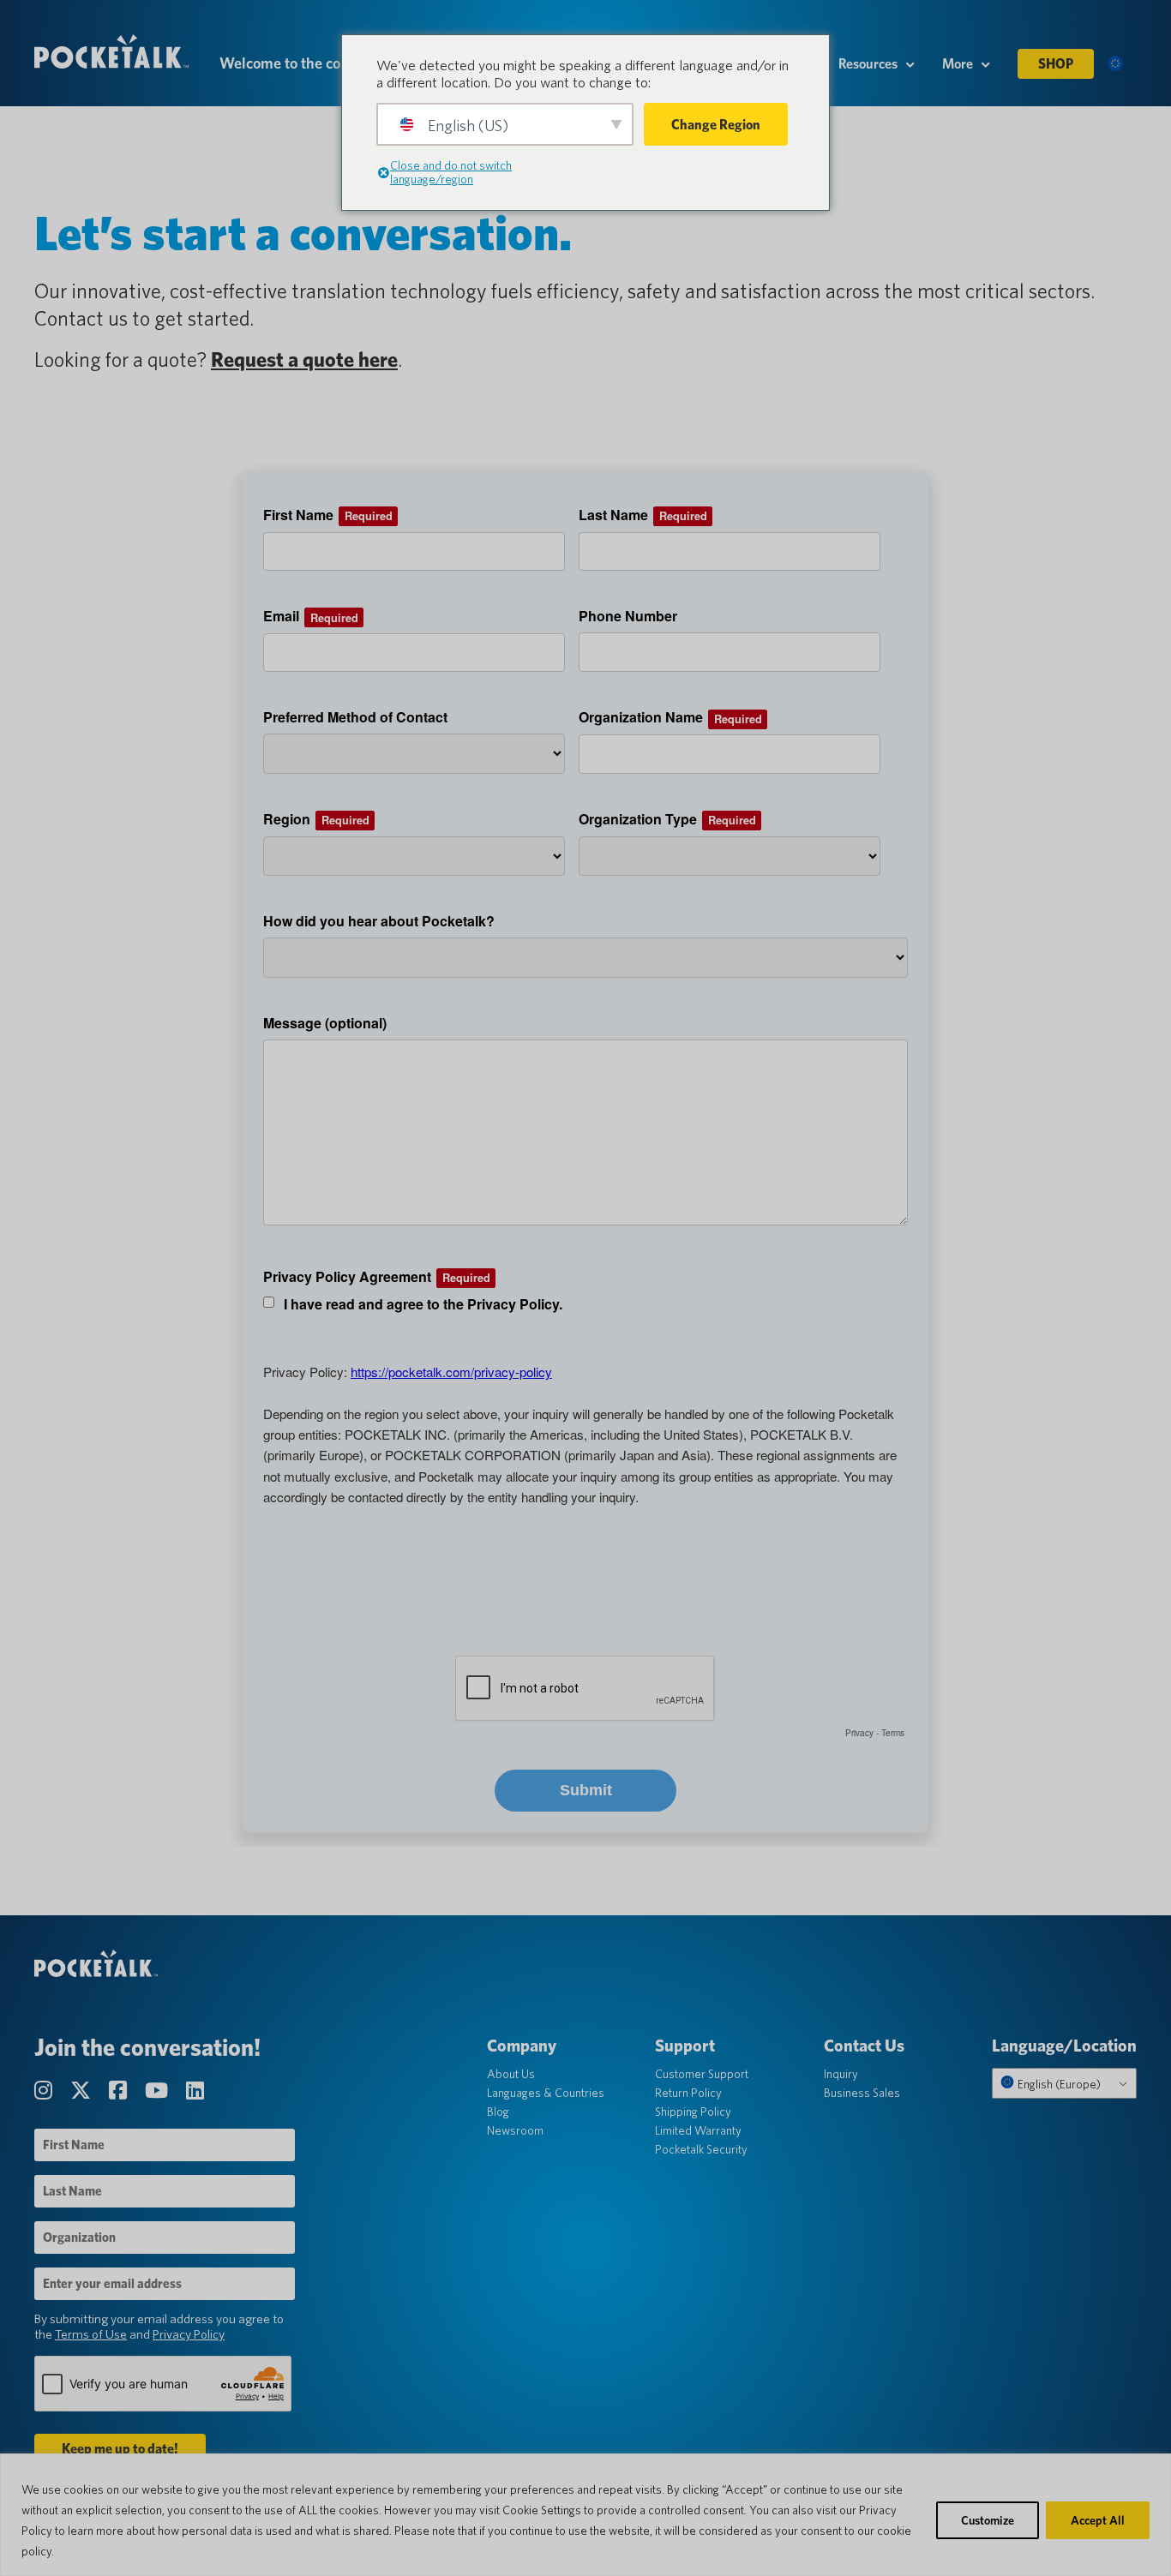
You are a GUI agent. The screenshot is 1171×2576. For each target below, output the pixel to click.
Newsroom (515, 2130)
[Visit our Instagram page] (45, 2091)
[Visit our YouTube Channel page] (159, 2091)
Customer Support (702, 2074)
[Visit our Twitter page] (83, 2091)
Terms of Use (91, 2334)
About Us (511, 2074)
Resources (868, 64)
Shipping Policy (693, 2112)
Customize (988, 2520)
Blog (498, 2112)
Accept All (1098, 2520)
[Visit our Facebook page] (120, 2091)
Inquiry (841, 2074)
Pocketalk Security (701, 2149)
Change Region (716, 125)
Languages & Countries (546, 2093)
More (958, 64)
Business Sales (862, 2093)
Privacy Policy (189, 2334)
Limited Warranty (698, 2130)
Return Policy (688, 2093)
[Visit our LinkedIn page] (195, 2091)
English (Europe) (1058, 2084)
